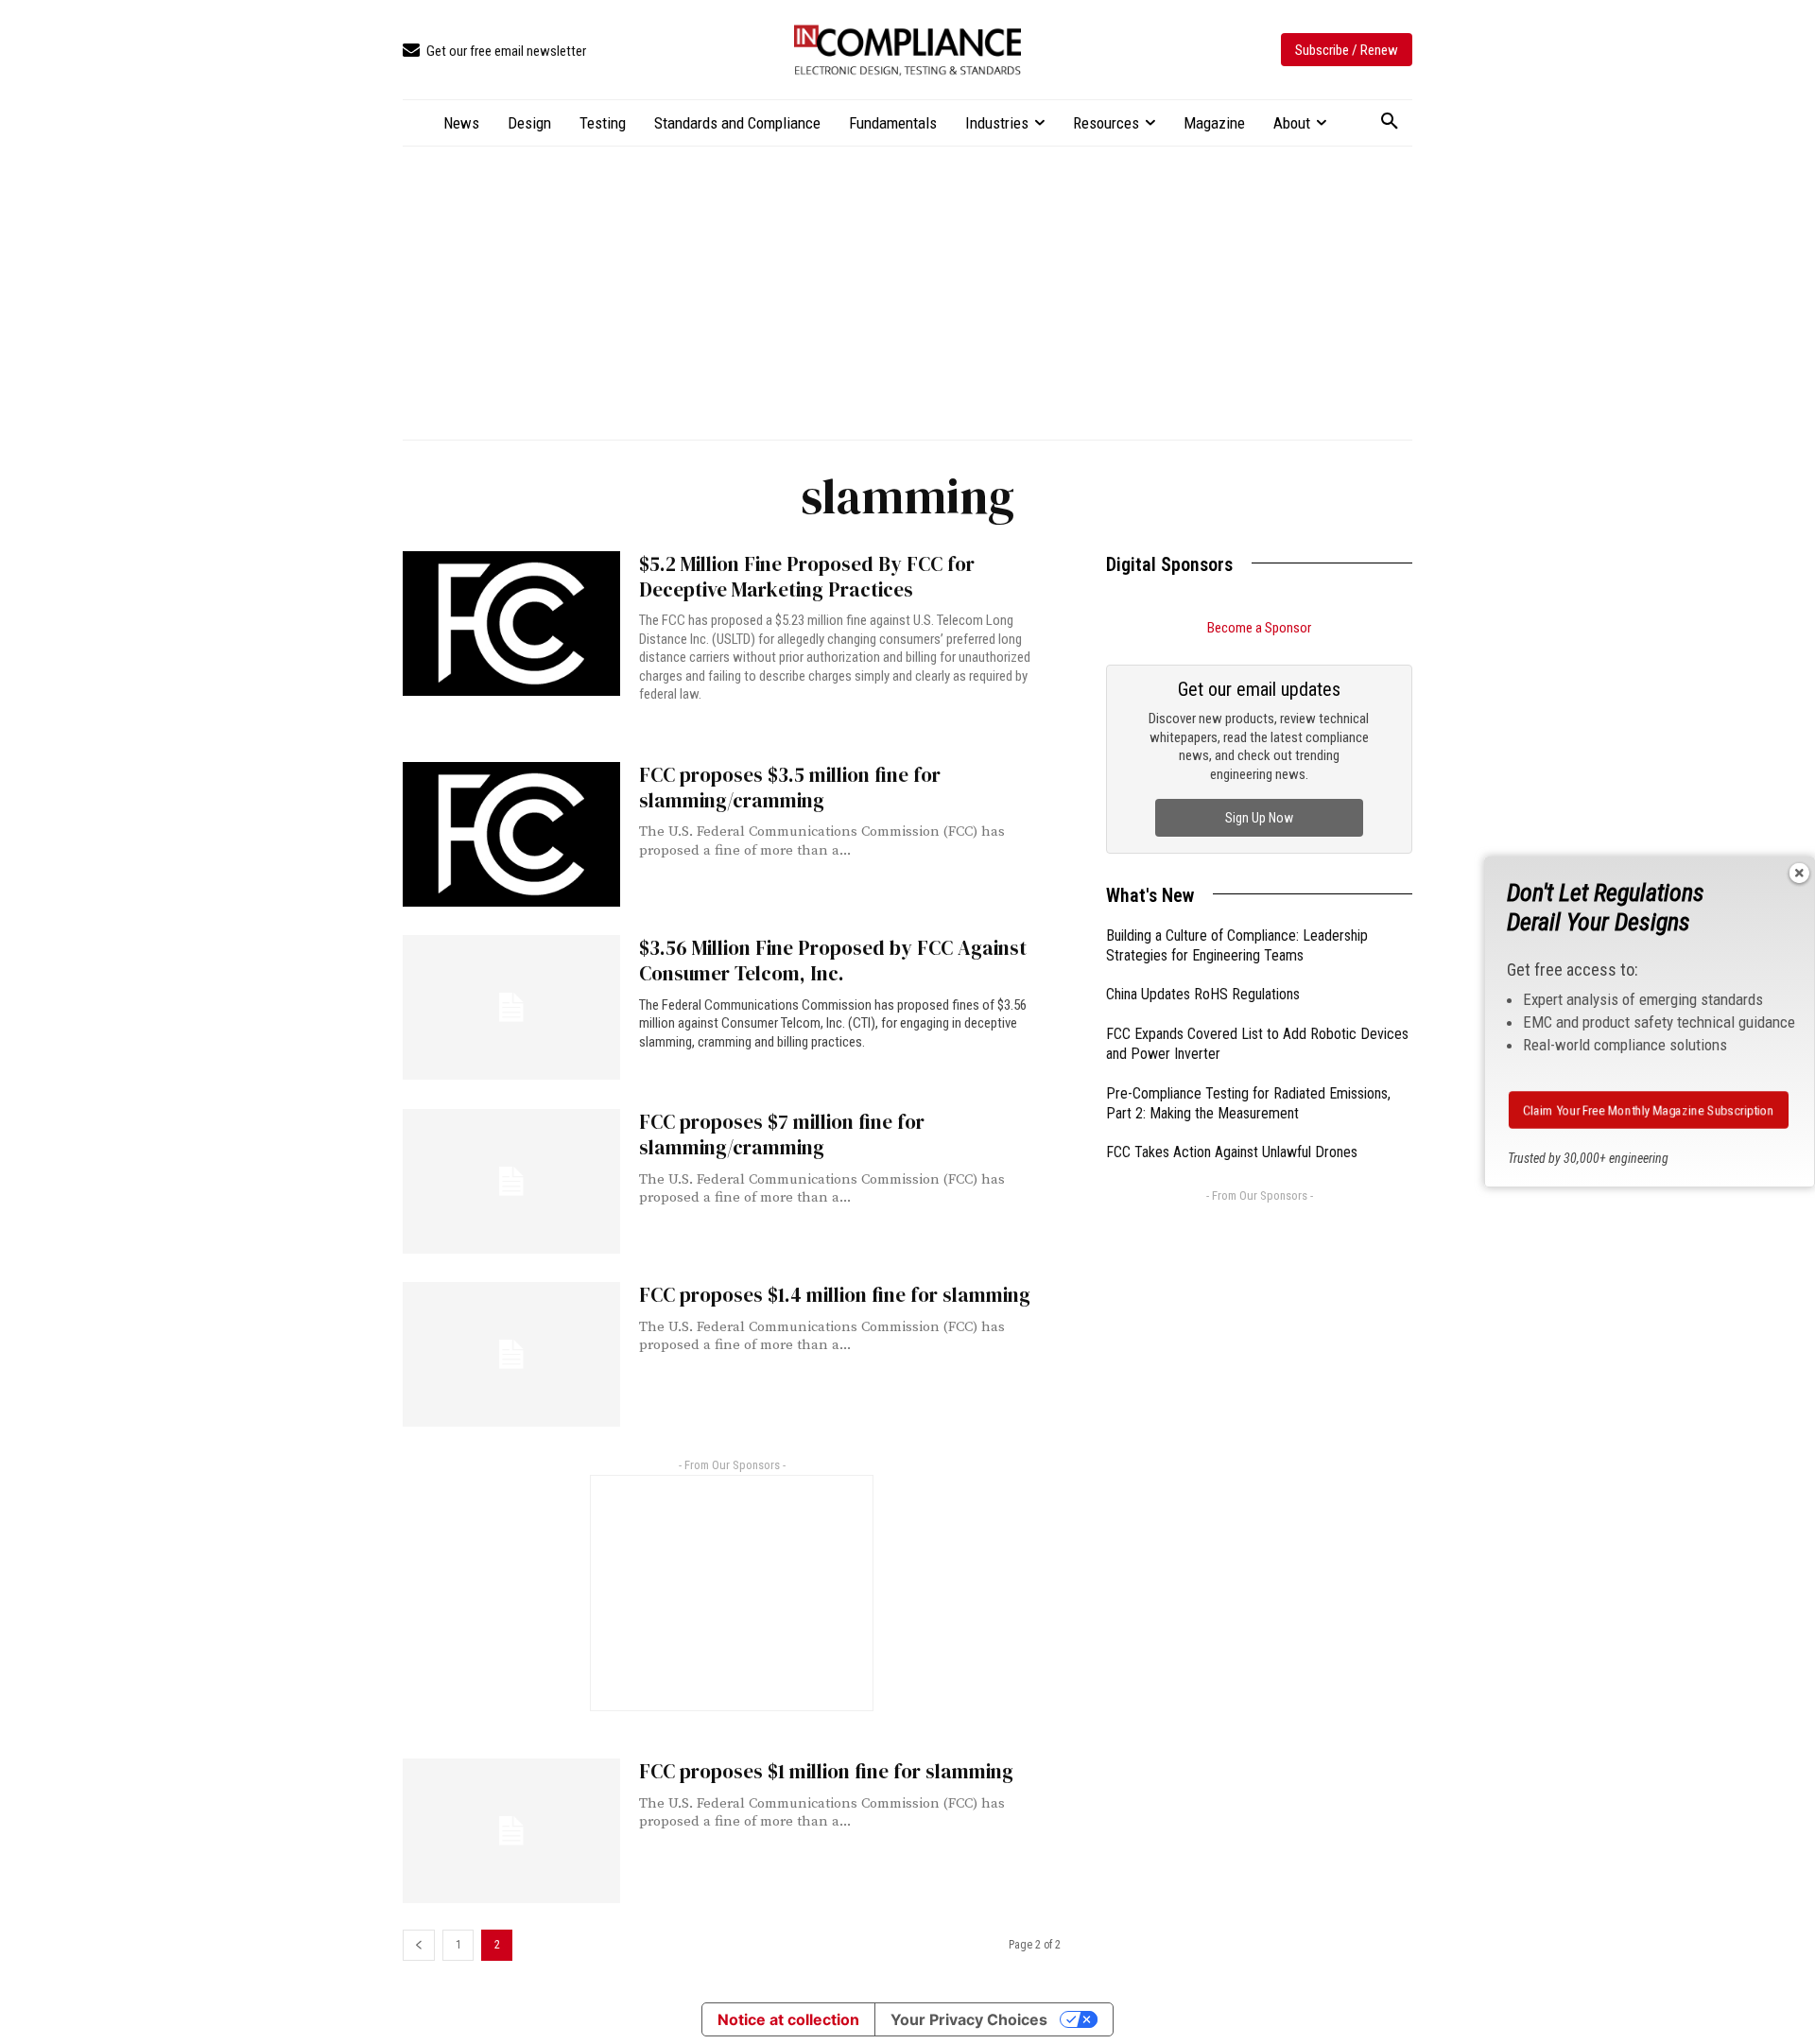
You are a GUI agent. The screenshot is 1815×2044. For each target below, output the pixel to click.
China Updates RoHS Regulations (1203, 994)
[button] (1390, 122)
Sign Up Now (1259, 818)
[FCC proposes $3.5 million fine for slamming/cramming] (511, 834)
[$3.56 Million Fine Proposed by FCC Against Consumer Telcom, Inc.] (511, 1007)
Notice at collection (788, 2019)
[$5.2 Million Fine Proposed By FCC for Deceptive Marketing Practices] (511, 624)
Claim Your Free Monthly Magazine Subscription (1649, 1110)
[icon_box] (494, 52)
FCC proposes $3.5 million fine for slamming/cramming (790, 788)
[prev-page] (419, 1945)
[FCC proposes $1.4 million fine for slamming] (511, 1354)
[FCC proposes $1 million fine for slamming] (511, 1831)
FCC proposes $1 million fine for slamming (826, 1771)
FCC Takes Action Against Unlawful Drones (1232, 1152)
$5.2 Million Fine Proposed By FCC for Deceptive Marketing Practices (807, 577)
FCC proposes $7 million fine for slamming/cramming (782, 1135)
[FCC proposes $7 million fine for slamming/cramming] (511, 1181)
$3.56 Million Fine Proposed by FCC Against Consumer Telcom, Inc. (833, 961)
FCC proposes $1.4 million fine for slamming (835, 1295)
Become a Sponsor (1259, 628)
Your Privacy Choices (969, 2019)
